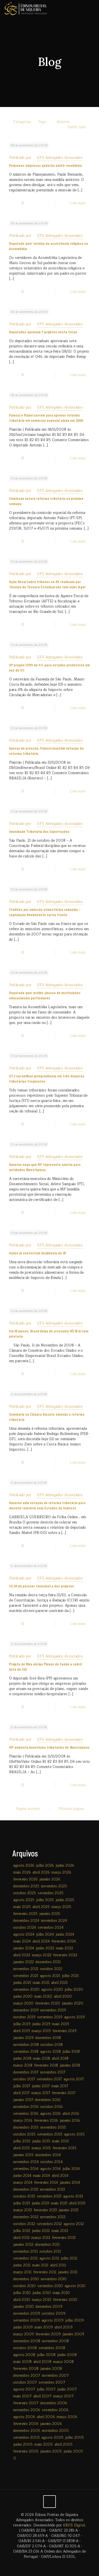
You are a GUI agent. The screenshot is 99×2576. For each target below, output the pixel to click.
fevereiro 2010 (65, 2300)
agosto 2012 (74, 2224)
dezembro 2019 (26, 2010)
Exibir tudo (77, 127)
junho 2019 (41, 2024)
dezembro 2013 (26, 2189)
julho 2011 (69, 2258)
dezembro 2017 (26, 2072)
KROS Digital (74, 2525)
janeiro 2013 (68, 2210)
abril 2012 (21, 2238)
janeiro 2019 (23, 2038)
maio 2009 (44, 2327)
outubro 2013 (24, 2196)
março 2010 (42, 2300)
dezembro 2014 (48, 2155)
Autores (63, 122)
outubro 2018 (52, 2045)
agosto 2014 (50, 2169)
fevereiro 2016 (46, 2121)
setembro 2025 (51, 1893)
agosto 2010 (75, 2286)
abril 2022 (22, 1955)
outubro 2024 (25, 1928)
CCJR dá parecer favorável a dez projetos (42, 1586)
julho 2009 (75, 2320)
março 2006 (67, 2417)
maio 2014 (42, 2176)
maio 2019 (61, 2024)
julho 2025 (45, 1900)
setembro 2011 (25, 2258)
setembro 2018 (26, 2052)
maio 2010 (61, 2293)
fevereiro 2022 (65, 1955)
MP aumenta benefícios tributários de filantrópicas (49, 1747)
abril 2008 (42, 2362)
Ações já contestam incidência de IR (37, 1253)
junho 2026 (65, 1866)
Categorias (22, 122)
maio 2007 (22, 2396)
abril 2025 (41, 1907)
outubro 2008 (25, 2348)
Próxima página (71, 1809)
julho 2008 (46, 2355)
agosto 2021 (50, 1976)
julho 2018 (71, 2052)
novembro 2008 (55, 2341)
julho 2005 (75, 2438)
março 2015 (41, 2148)
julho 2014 (71, 2169)
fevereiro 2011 (45, 2272)
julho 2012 (22, 2231)
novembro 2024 (54, 1921)
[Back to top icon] (50, 2502)
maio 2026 (22, 1872)
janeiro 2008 (51, 2369)
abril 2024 (41, 1941)
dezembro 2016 (48, 2100)
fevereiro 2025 (25, 1914)
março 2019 (41, 2031)
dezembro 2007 (27, 2376)
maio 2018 (42, 2059)
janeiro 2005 (51, 2451)
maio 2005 (44, 2444)
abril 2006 (46, 2417)
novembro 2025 (54, 1886)
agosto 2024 (24, 1934)
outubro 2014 (52, 2162)
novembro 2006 (27, 2410)
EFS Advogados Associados (60, 158)
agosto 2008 (24, 2355)
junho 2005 (23, 2444)
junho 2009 (23, 2327)
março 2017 (41, 2093)
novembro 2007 (55, 2376)
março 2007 (63, 2396)
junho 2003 (73, 2451)
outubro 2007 (25, 2382)
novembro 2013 (52, 2189)
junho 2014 (22, 2176)
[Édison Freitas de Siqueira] (26, 8)
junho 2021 (22, 1983)
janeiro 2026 (50, 1879)
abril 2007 (42, 2396)
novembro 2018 (26, 2045)
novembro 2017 (53, 2072)
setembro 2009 (27, 2320)
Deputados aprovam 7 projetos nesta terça (43, 332)
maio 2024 (22, 1941)
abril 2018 (60, 2059)
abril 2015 (22, 2148)
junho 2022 (45, 1948)
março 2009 (24, 2334)
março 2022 (42, 1955)
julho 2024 (45, 1934)
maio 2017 (60, 2086)
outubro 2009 (54, 2314)
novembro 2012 (53, 2217)
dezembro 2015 (26, 2127)
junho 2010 (42, 2293)
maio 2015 (61, 2141)
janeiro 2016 (70, 2121)
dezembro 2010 (26, 2279)
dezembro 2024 (26, 1921)
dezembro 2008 (27, 2341)
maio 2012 (60, 2231)
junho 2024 (65, 1934)
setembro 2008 (52, 2348)
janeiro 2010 (24, 2307)
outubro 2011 (50, 2252)
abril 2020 (63, 1997)
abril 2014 (60, 2176)
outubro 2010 (24, 2286)
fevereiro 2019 (64, 2031)
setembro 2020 (26, 1990)
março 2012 (41, 2238)
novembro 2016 (26, 2107)
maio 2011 (40, 2265)
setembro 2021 (26, 1976)
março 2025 (61, 1907)
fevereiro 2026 (25, 1879)
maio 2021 (41, 1983)
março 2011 (22, 2272)
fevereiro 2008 (26, 2369)
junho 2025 (65, 1900)
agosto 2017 (74, 2079)
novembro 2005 (55, 2431)
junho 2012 (41, 2231)
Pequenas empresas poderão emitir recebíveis (46, 165)
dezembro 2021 (48, 1962)
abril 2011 (58, 2265)
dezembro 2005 (27, 2431)
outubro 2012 (24, 2224)
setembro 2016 (26, 2114)
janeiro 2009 (73, 2334)
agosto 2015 (74, 2134)
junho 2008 (67, 2355)
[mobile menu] (92, 8)
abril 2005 (64, 2444)
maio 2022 (64, 1948)
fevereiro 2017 (64, 2093)
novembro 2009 (27, 2314)
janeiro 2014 (70, 2183)
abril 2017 (21, 2093)
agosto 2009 (53, 2320)
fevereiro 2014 (46, 2183)
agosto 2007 (24, 2389)
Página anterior (28, 1809)
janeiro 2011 (68, 2272)
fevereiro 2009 (48, 2334)
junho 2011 (22, 2265)
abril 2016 (71, 2114)
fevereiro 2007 (26, 2403)
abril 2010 (22, 2300)
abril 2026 (41, 1872)
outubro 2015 (24, 2134)
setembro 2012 (49, 2224)
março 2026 (61, 1872)
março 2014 (23, 2183)
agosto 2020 (52, 1990)
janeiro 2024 (24, 1948)
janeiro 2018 (70, 2065)
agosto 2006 (24, 2417)
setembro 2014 (26, 2169)
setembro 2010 (50, 2286)
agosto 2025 (24, 1900)
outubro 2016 (52, 2107)
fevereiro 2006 (26, 2424)
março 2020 (23, 2003)
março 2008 (63, 2362)
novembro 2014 (26, 2162)
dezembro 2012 (26, 2217)
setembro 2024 (51, 1928)
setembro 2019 (50, 2017)
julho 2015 (22, 2141)
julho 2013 (22, 2203)
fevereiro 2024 (64, 1941)
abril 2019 (22, 2031)
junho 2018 (22, 2059)
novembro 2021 (26, 1969)
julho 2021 (70, 1976)
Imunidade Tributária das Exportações (39, 831)
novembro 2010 (54, 2279)
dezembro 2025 (26, 1886)
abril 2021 (59, 1983)
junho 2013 (40, 2203)
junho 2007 (67, 2389)
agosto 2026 (24, 1866)
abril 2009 (64, 2327)
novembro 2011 (26, 2252)
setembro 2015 (50, 2134)
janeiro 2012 (23, 2245)
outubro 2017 (24, 2079)
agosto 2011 (49, 2258)
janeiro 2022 (24, 1962)
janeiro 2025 (50, 1914)
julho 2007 (46, 2389)
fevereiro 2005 (26, 2451)
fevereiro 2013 (45, 2210)
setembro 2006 (55, 2410)
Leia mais (78, 203)
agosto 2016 (50, 2114)
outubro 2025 (25, 1893)
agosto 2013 (73, 2196)
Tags (42, 122)
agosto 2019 (74, 2017)
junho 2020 (23, 1997)
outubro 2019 (24, 2017)
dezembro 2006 (54, 2403)
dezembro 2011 (47, 2245)
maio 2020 (43, 1997)
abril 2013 (77, 2203)
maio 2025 (22, 1907)
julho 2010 (22, 2293)
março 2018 (23, 2065)
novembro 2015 (53, 2127)
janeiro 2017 (23, 2100)
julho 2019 (22, 2024)
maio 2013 (59, 2203)
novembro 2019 (53, 2010)
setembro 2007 (52, 2382)
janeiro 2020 (73, 2003)
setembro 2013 (49, 2196)
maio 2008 (22, 2362)
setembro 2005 (27, 2438)
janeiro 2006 (51, 2424)
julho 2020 (74, 1990)
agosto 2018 (50, 2052)
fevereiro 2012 (64, 2238)
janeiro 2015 (23, 2155)
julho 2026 (45, 1866)
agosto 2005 (53, 2438)
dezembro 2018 (48, 2038)
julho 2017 (22, 2086)
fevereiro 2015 (64, 2148)
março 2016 (23, 2121)
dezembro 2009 (49, 2307)
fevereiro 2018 (46, 2065)
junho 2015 (41, 2141)
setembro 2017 (49, 2079)
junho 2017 (41, 2086)
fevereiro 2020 (48, 2003)
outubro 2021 (51, 1969)
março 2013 (23, 2210)
